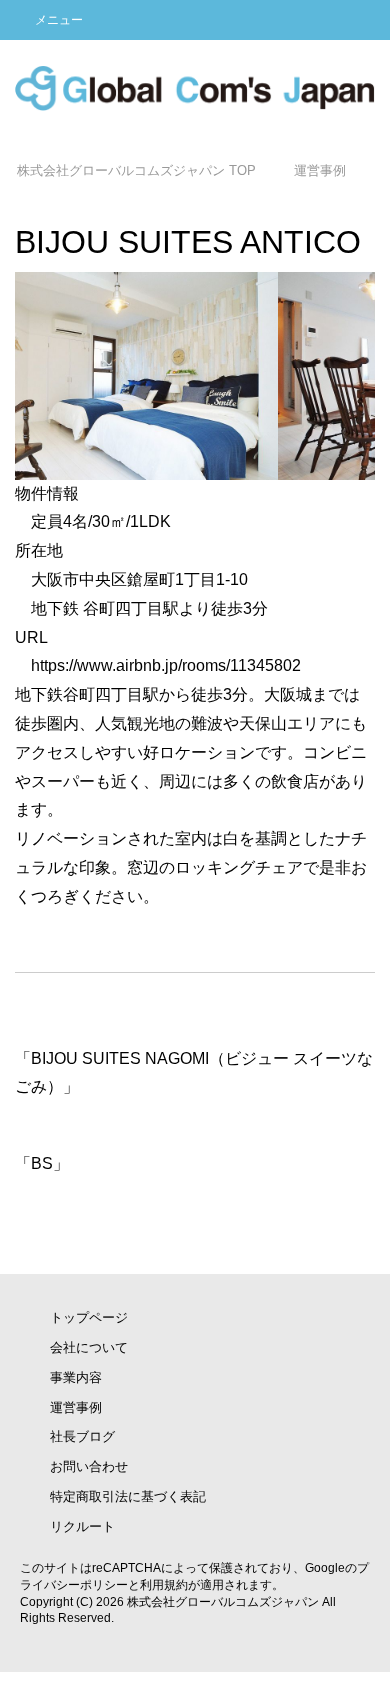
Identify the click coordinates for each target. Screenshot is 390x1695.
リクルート (82, 1526)
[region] (195, 376)
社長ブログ (82, 1436)
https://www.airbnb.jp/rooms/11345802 (166, 665)
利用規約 (164, 1585)
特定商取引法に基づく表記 (128, 1496)
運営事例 (76, 1407)
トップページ (89, 1317)
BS (42, 1163)
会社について (89, 1347)
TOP (136, 170)
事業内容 (76, 1377)
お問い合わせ (89, 1466)
